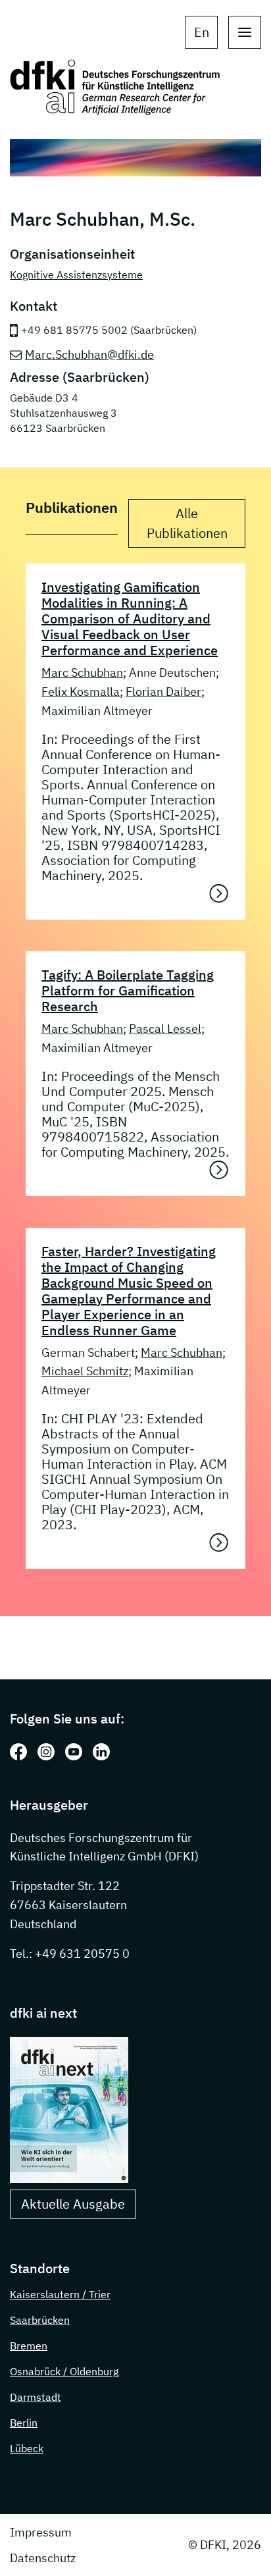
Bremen (29, 2346)
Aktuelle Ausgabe (73, 2204)
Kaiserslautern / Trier (60, 2294)
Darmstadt (36, 2397)
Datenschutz (43, 2558)
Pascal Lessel (165, 1029)
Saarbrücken (40, 2320)
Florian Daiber (163, 692)
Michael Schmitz (85, 1371)
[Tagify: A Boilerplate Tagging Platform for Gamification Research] (219, 1170)
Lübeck (27, 2448)
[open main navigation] (245, 32)
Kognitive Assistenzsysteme (76, 275)
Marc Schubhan (82, 672)
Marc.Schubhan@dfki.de (89, 355)
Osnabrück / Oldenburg (64, 2371)
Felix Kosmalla (81, 692)
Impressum (41, 2532)
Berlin (24, 2423)
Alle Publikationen (187, 523)
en (202, 32)
